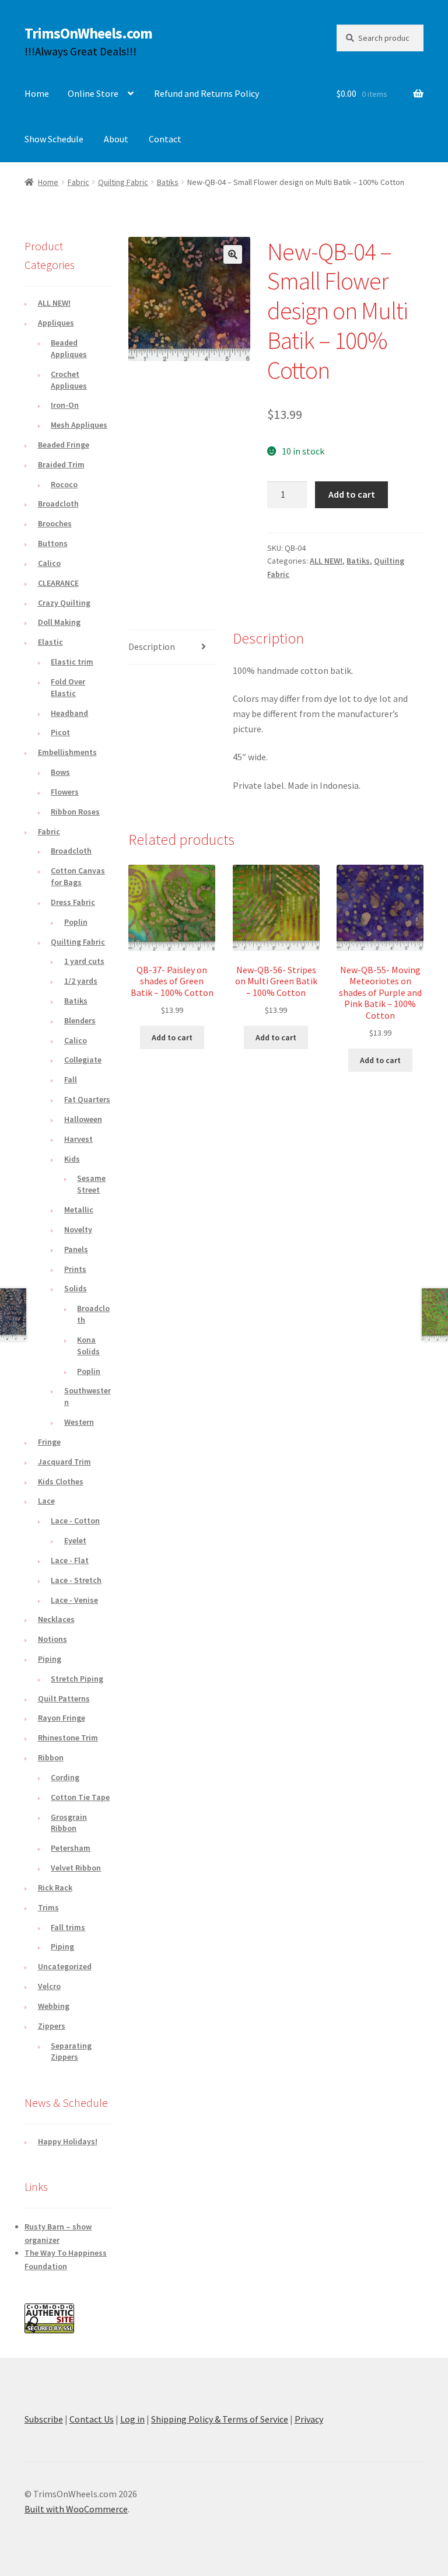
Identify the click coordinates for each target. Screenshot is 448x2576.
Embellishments (67, 752)
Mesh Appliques (79, 425)
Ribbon (51, 1757)
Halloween (83, 1119)
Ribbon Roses (75, 812)
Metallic (79, 1210)
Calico (49, 563)
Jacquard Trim (64, 1462)
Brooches (55, 523)
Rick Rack (55, 1888)
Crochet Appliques (69, 380)
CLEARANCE (58, 583)
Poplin (76, 922)
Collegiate (83, 1060)
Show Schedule (54, 139)
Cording (65, 1777)
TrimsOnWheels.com (88, 33)
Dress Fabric (73, 902)
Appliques (56, 323)
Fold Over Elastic (68, 687)
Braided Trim (61, 464)
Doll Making (59, 622)
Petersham (71, 1848)
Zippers (52, 2026)
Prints (75, 1269)
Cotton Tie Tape (80, 1797)
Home (37, 93)
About (116, 139)
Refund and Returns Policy (206, 93)
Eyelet (75, 1540)
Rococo (64, 484)
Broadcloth (58, 504)
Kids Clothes (61, 1481)
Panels (76, 1249)
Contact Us (92, 2419)
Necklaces (56, 1619)
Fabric (78, 182)
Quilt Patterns (64, 1698)
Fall (71, 1079)
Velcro (49, 1986)
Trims (48, 1907)
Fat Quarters (87, 1099)
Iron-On (65, 405)
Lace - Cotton (75, 1521)
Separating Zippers (71, 2051)
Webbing (54, 2006)
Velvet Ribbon (76, 1868)
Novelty (78, 1229)
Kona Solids (88, 1345)
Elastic (50, 642)
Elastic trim (72, 662)
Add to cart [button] (172, 1037)
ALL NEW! (326, 561)
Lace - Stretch (76, 1580)
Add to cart (352, 494)
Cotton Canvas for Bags (78, 876)
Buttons (53, 543)
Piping (50, 1659)
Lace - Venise (74, 1600)
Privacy (309, 2419)
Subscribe (44, 2419)
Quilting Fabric (123, 182)
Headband (69, 713)
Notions (52, 1639)
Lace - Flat (70, 1560)
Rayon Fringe (62, 1718)
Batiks (168, 182)
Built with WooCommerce (76, 2509)
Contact (165, 139)
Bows (60, 772)
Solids (76, 1288)
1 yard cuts (84, 961)
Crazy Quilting (64, 603)
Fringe (49, 1442)
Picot (60, 732)
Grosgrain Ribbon (69, 1823)
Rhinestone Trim (68, 1738)
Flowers (65, 792)
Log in (132, 2419)
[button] (233, 254)
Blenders (80, 1020)
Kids (72, 1159)
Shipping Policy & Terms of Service (220, 2419)
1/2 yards (81, 981)
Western (79, 1422)
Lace (46, 1501)
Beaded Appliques (69, 348)
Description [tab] (152, 646)
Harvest (78, 1139)
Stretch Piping (77, 1679)
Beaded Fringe (64, 445)
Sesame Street (91, 1184)
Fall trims (68, 1927)
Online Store (93, 93)
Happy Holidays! (68, 2141)
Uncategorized (65, 1966)
